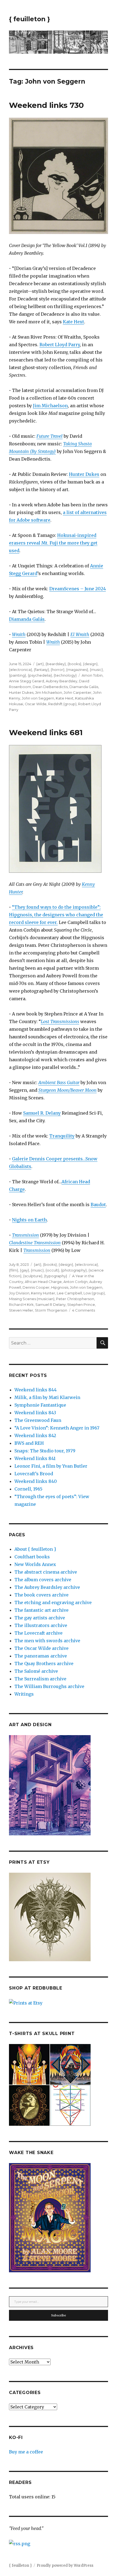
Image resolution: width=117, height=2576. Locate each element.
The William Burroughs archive (49, 1686)
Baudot (98, 1205)
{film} (14, 1270)
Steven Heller (21, 1310)
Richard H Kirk (21, 1304)
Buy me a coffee (26, 2452)
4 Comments (84, 1310)
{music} (96, 670)
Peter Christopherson (75, 1299)
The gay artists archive (40, 1618)
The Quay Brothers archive (44, 1663)
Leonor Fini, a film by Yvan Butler (51, 1466)
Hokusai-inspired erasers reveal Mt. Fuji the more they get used (53, 543)
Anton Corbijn (76, 1282)
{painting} (18, 675)
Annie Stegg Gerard (27, 681)
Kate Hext (73, 322)
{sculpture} (33, 1276)
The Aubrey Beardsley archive (47, 1587)
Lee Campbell (69, 1293)
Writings (24, 1694)
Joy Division (19, 1293)
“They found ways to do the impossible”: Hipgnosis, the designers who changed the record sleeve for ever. (56, 915)
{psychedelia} (40, 675)
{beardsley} (56, 664)
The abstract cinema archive (46, 1572)
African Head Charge (43, 1282)
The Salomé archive (36, 1671)
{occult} (52, 1270)
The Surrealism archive (40, 1679)
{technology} (65, 675)
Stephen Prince (81, 1304)
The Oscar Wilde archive (41, 1648)
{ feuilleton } (30, 19)
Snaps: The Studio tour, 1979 (45, 1451)
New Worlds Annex (35, 1564)
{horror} (58, 670)
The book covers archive (41, 1595)
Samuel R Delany (50, 1304)
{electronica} (21, 670)
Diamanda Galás (27, 619)
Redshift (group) (62, 704)
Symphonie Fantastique (40, 1405)
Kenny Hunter (43, 1293)
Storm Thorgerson (51, 1310)
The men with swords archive (47, 1641)
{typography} (56, 1276)
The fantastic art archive (41, 1610)
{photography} (74, 1270)
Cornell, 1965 (28, 1489)
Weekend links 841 (35, 1458)
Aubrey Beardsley (61, 681)
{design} (90, 664)
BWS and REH (29, 1443)
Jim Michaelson (50, 406)
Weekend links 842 (35, 1435)
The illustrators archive (41, 1625)
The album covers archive (43, 1580)
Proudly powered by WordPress (65, 2566)
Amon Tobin (92, 675)
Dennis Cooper (36, 1287)
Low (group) (94, 1293)
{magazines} (77, 670)
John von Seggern (38, 698)
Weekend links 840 (36, 1481)
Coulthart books (32, 1557)
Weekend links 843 (35, 1413)
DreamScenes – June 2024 (78, 589)
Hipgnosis (60, 1287)
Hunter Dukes (84, 474)
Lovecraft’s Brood (34, 1474)
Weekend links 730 (46, 105)
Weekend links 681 (46, 732)
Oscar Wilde (36, 704)
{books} (74, 664)
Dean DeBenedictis (50, 687)
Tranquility (62, 1136)
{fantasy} (41, 670)
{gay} (24, 1270)
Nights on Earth (29, 1220)
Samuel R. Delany (42, 1113)
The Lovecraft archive (39, 1633)
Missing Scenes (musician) (32, 1299)
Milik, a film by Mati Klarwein (47, 1397)
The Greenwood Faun (38, 1420)
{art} (40, 664)
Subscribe (59, 2315)
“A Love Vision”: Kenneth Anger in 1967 (57, 1428)
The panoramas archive (41, 1656)
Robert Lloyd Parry (60, 345)
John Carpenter (78, 692)
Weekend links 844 (36, 1390)
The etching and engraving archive (53, 1602)
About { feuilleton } (35, 1549)
